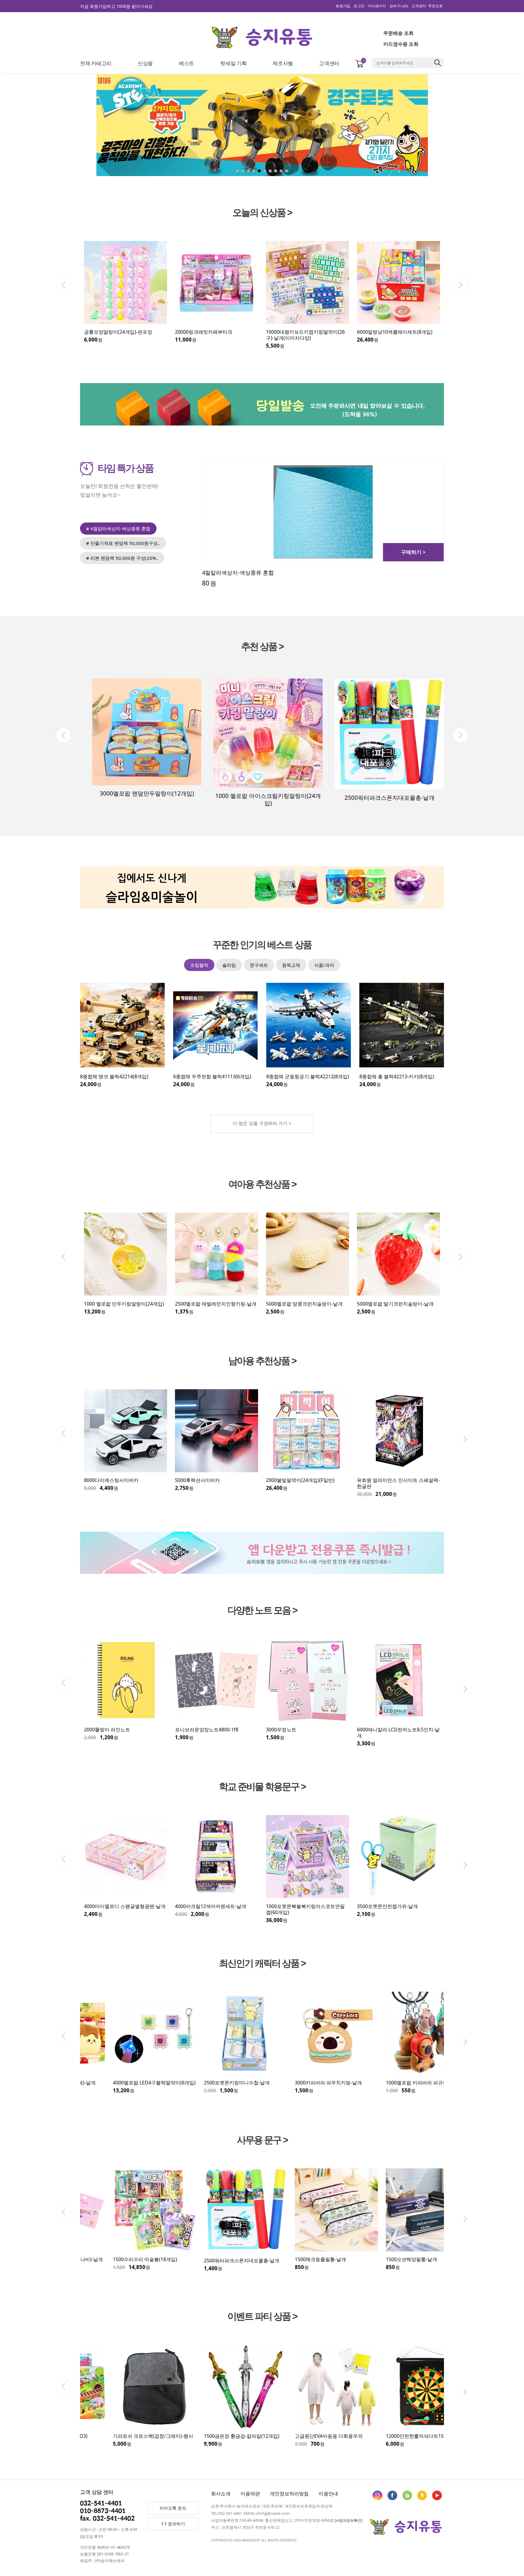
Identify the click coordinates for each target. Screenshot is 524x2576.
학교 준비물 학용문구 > (262, 1787)
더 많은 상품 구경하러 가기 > (262, 1123)
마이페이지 (377, 6)
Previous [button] (63, 285)
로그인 (359, 6)
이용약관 (250, 2494)
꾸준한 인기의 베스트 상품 (262, 945)
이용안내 (328, 2494)
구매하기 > (413, 552)
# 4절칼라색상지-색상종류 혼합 (118, 529)
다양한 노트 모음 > (262, 1610)
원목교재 (291, 965)
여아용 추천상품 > (262, 1185)
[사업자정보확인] (348, 2520)
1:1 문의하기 (173, 2524)
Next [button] (461, 285)
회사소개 (221, 2494)
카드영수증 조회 (401, 44)
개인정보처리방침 (289, 2494)
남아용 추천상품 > (262, 1361)
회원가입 (343, 6)
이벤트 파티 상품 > (262, 2317)
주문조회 (435, 6)
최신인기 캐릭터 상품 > (262, 1963)
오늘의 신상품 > (262, 213)
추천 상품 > (262, 647)
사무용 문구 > (262, 2140)
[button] (479, 127)
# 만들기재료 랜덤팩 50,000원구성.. (123, 543)
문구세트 (259, 965)
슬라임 (229, 965)
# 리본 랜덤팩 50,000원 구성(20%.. (122, 558)
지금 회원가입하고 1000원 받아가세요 (116, 6)
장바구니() (399, 6)
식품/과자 (324, 965)
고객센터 (419, 6)
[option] (126, 295)
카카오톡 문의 (173, 2508)
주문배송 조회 (398, 33)
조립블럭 (199, 965)
